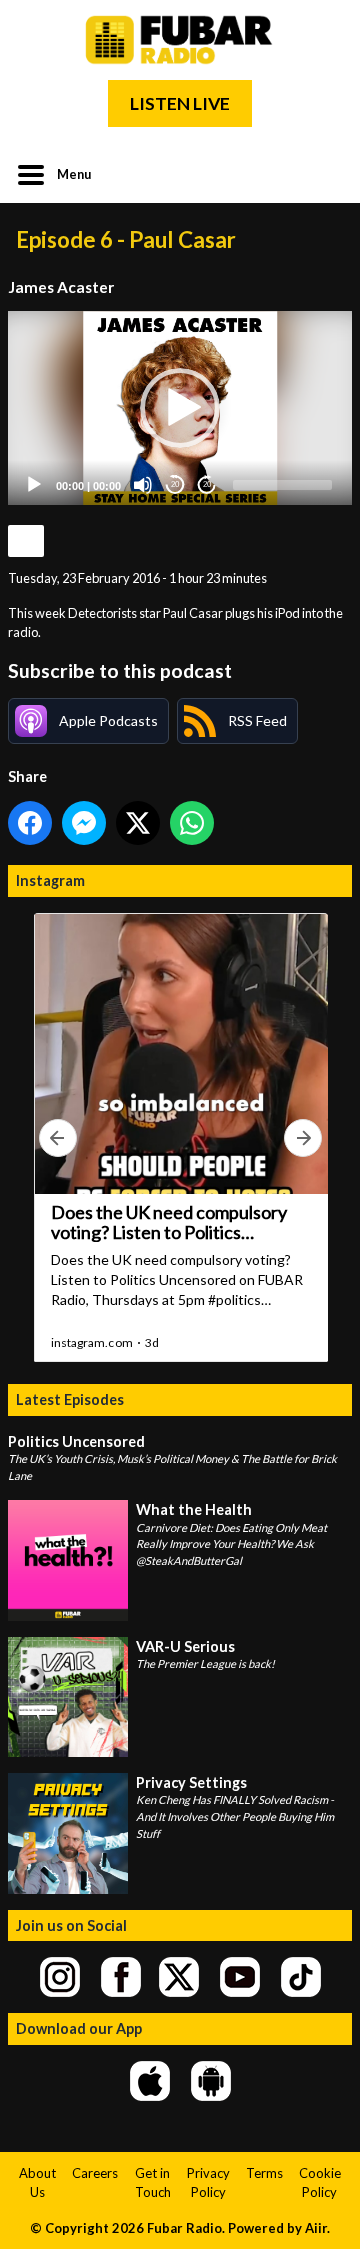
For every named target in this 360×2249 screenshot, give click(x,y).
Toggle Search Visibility (322, 173)
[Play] (34, 485)
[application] (180, 408)
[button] (180, 408)
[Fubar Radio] (180, 40)
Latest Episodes (70, 1399)
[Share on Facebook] (30, 823)
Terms (264, 2173)
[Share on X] (138, 823)
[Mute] (143, 485)
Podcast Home (26, 541)
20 (175, 484)
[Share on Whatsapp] (192, 823)
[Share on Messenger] (84, 823)
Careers (95, 2173)
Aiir (316, 2228)
